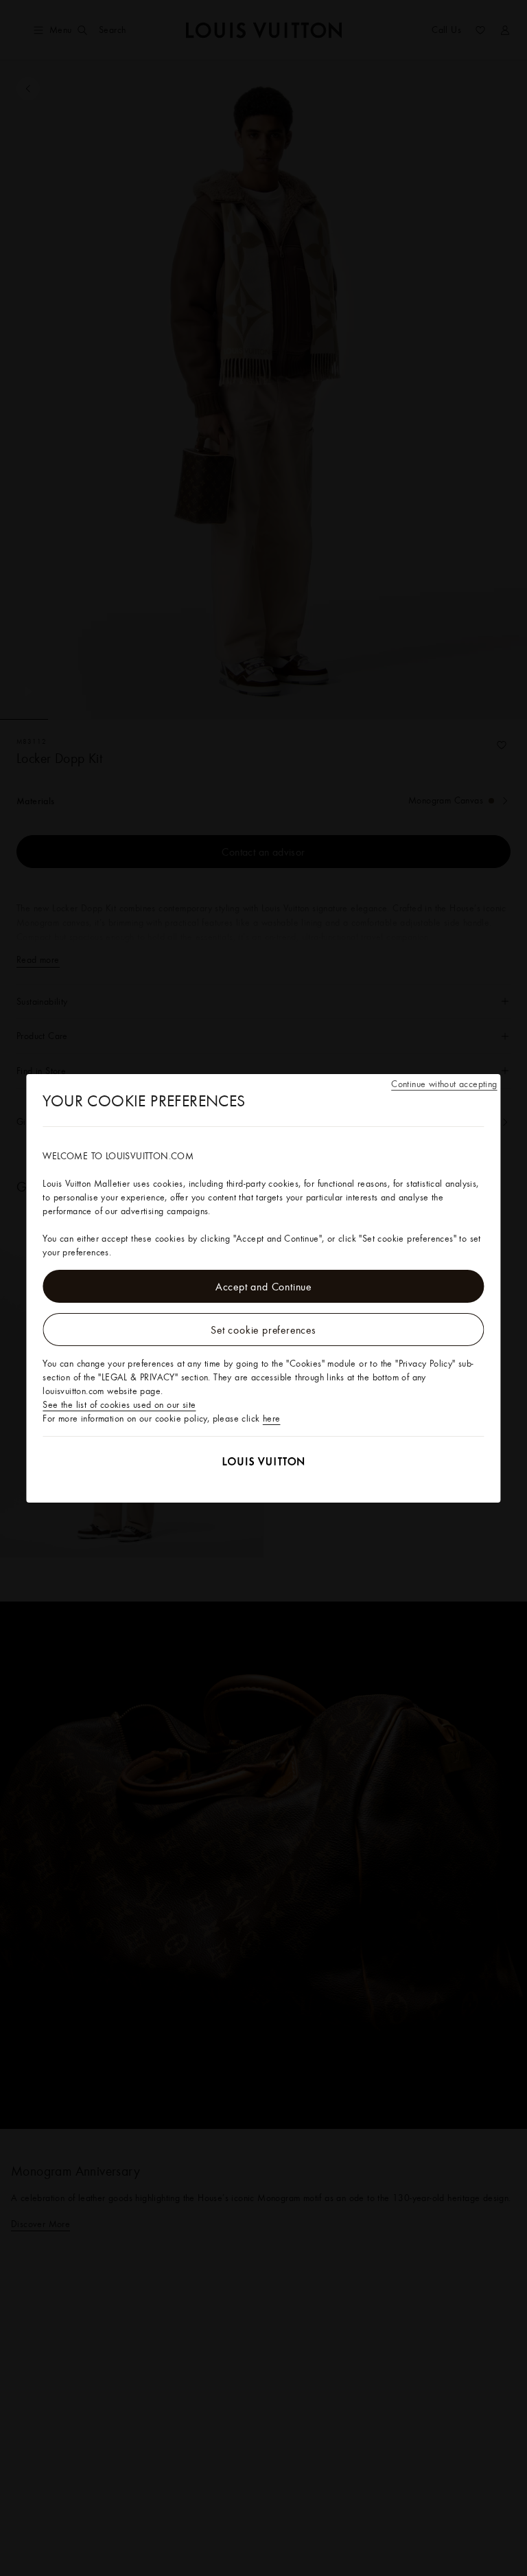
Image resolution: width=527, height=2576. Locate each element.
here (272, 1418)
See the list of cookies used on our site (119, 1404)
